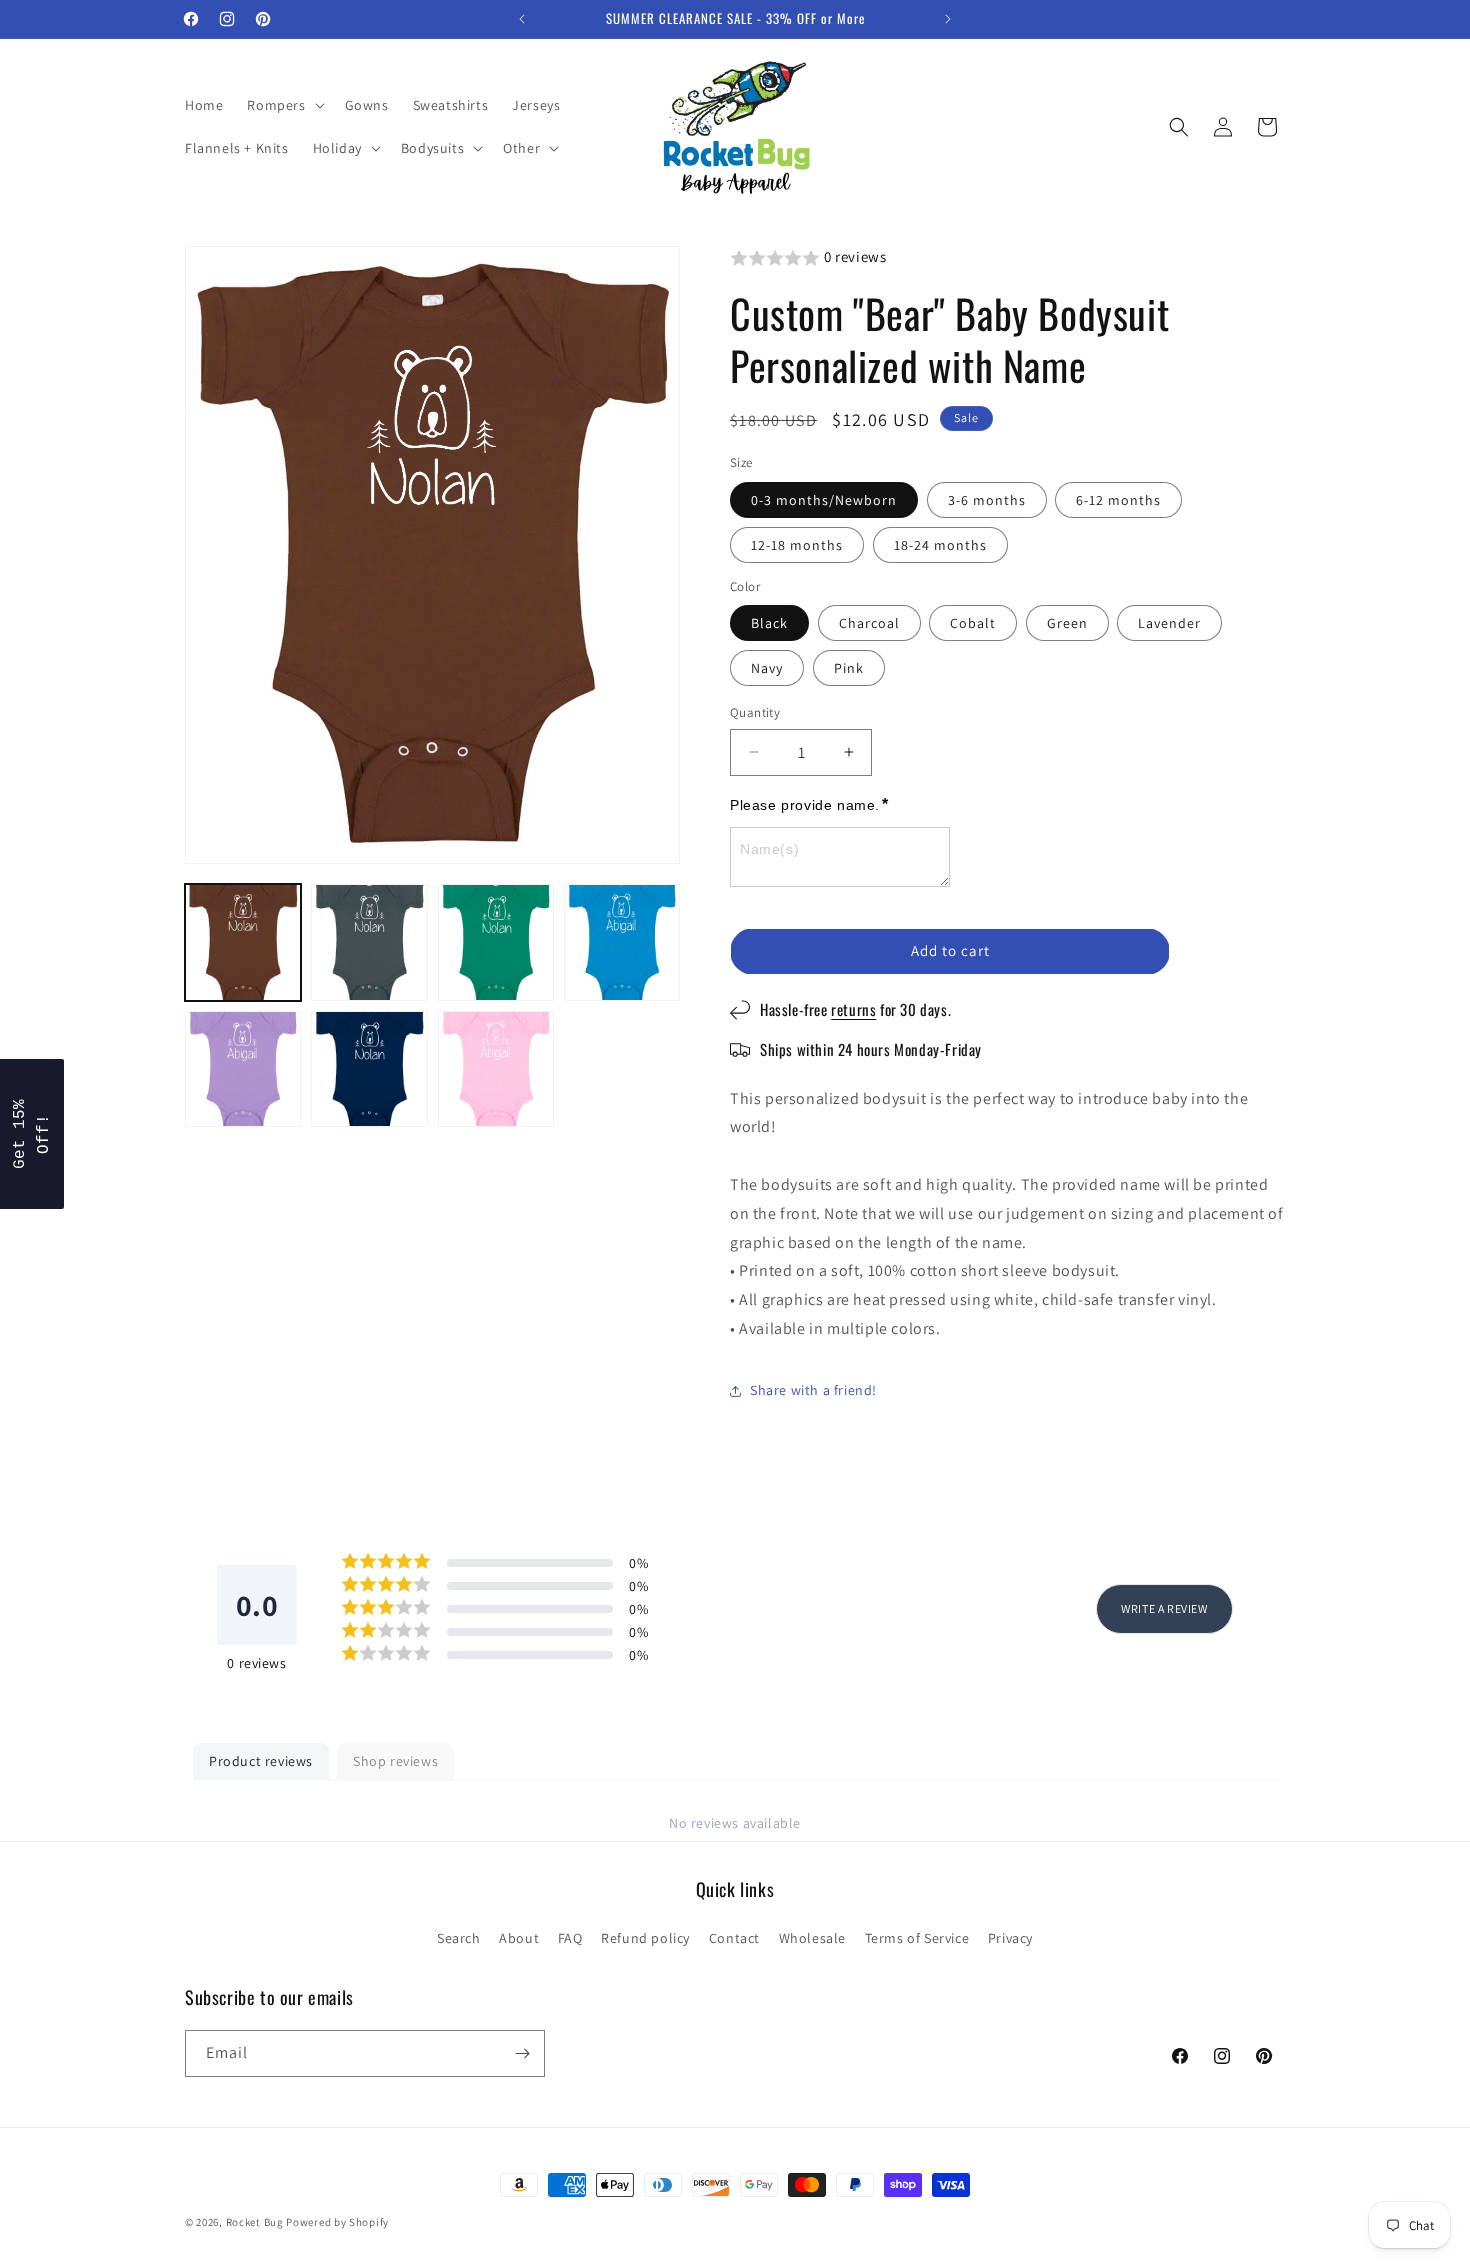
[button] (283, 105)
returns (861, 1009)
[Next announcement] (948, 19)
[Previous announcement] (522, 19)
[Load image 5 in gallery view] (243, 1069)
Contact (734, 1938)
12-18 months (797, 545)
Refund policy (645, 1938)
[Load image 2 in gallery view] (369, 942)
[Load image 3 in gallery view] (496, 942)
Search (459, 1938)
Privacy (1010, 1938)
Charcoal (869, 623)
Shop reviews (395, 1761)
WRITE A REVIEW (1164, 1608)
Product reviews (261, 1761)
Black (769, 623)
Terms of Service (917, 1938)
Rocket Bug (255, 2222)
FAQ (570, 1938)
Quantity (755, 712)
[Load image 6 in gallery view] (369, 1069)
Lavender (1169, 623)
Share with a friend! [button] (813, 1390)
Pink (849, 668)
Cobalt (973, 623)
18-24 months (940, 545)
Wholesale (812, 1938)
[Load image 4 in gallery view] (622, 942)
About (519, 1938)
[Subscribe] (522, 2053)
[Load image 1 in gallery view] (243, 942)
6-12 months (1118, 500)
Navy (767, 668)
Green (1067, 623)
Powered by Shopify (337, 2222)
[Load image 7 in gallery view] (496, 1069)
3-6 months (987, 500)
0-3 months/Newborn (824, 500)
